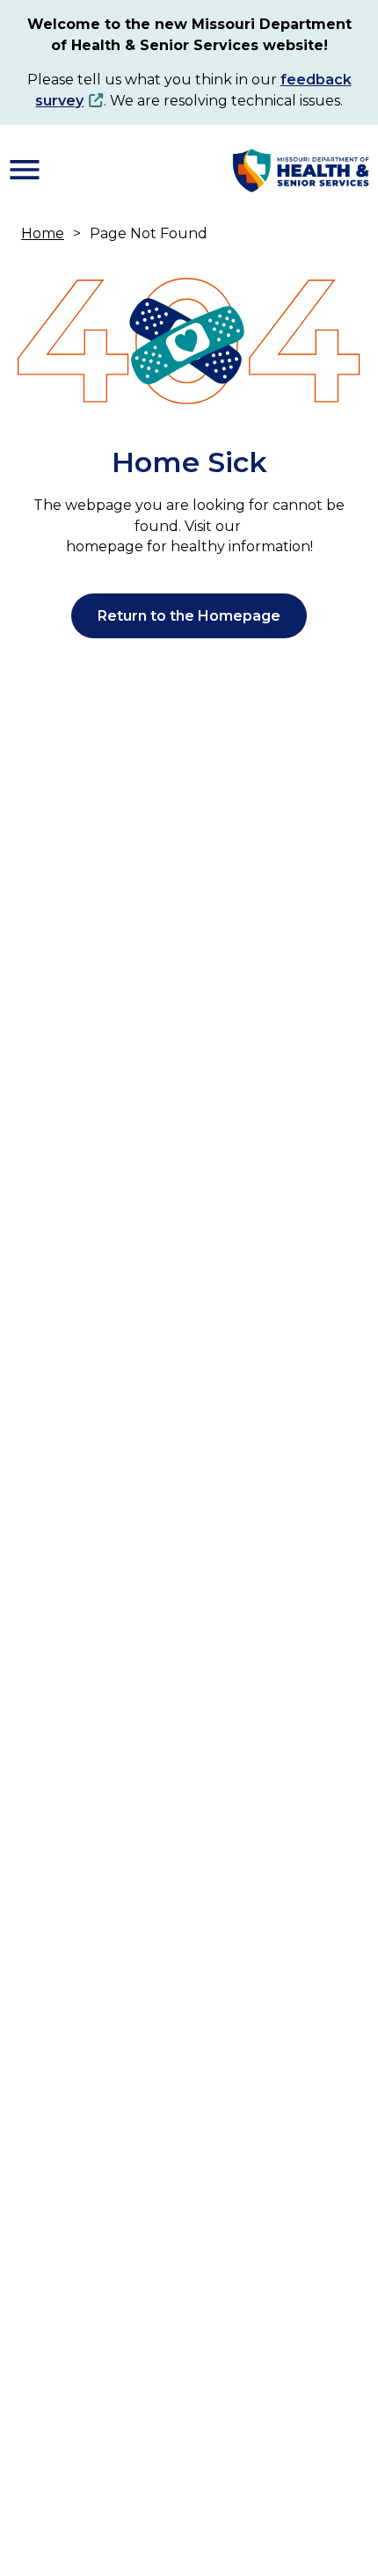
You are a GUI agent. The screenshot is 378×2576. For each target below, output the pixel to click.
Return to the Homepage (189, 616)
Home (43, 233)
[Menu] (25, 170)
